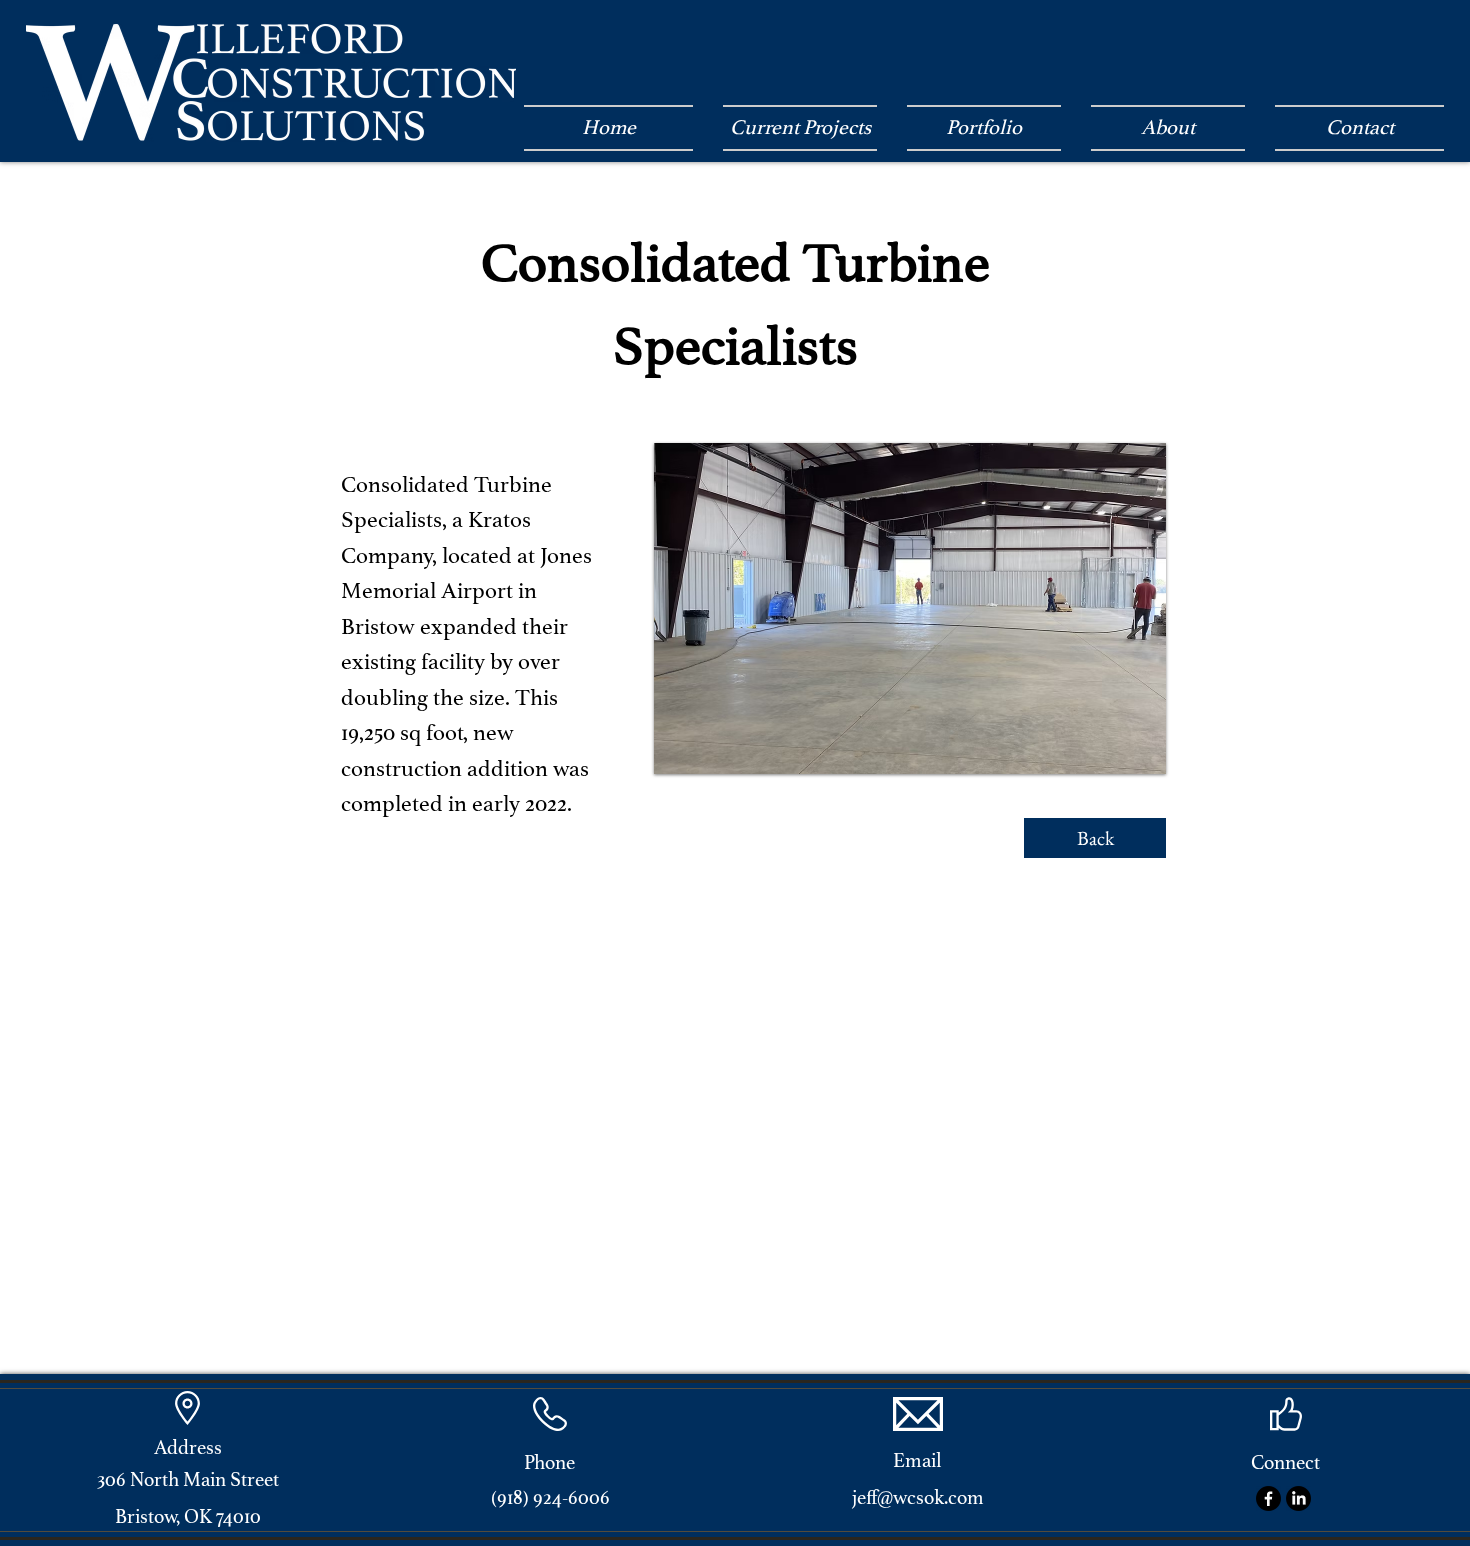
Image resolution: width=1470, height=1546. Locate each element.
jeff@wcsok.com (918, 1497)
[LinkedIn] (1298, 1498)
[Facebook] (1268, 1498)
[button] (910, 608)
